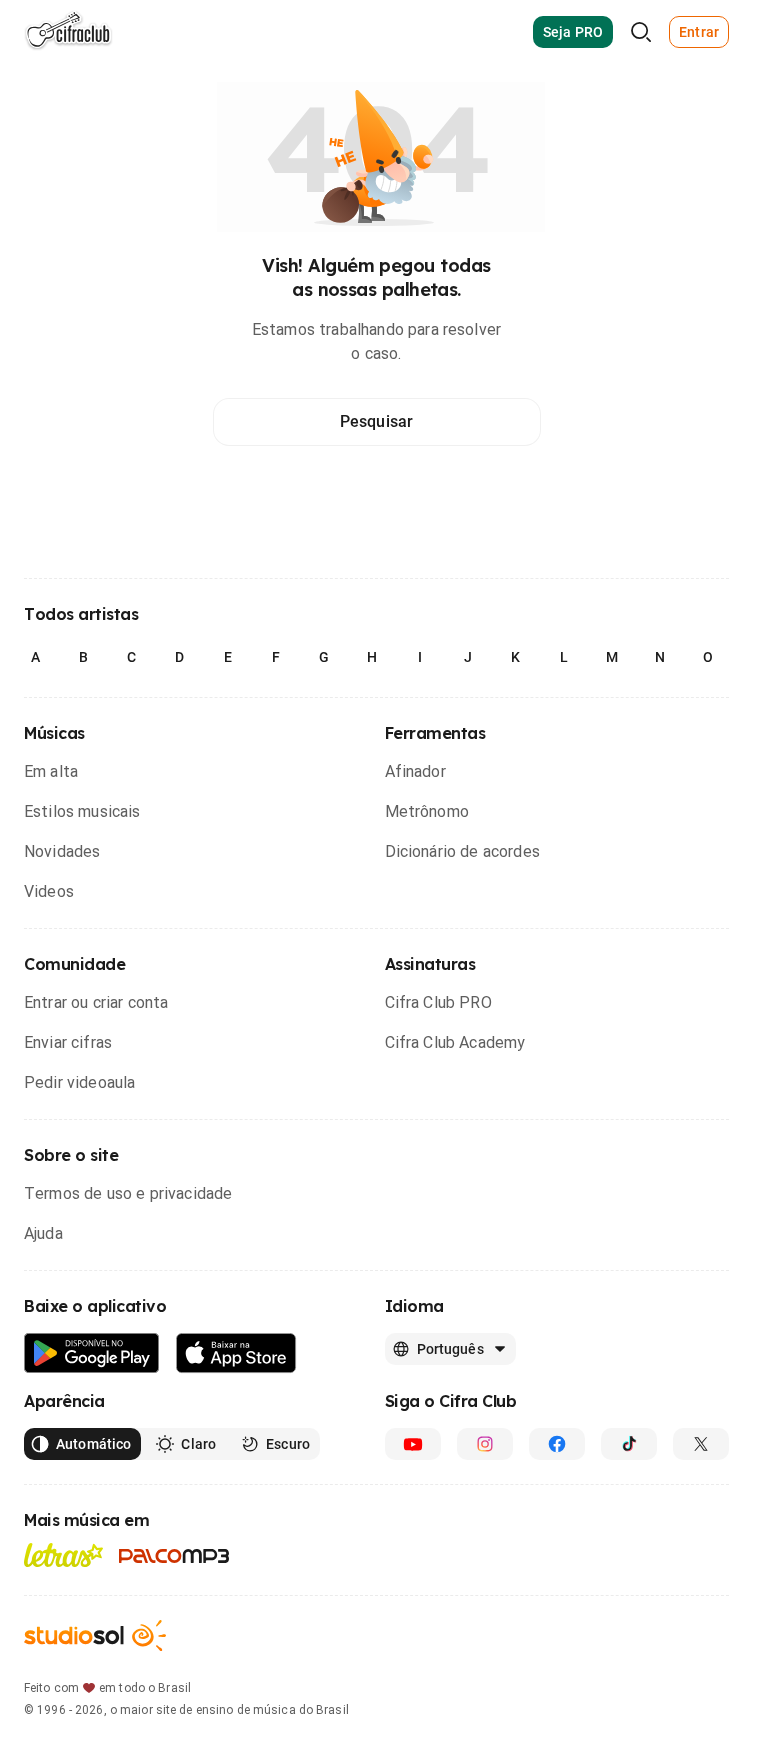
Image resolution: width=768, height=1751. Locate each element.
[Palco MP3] (174, 1556)
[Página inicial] (68, 32)
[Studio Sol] (95, 1635)
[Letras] (63, 1555)
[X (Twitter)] (701, 1444)
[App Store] (236, 1353)
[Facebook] (557, 1444)
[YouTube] (413, 1444)
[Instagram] (485, 1444)
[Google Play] (92, 1353)
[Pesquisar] (641, 32)
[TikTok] (629, 1444)
